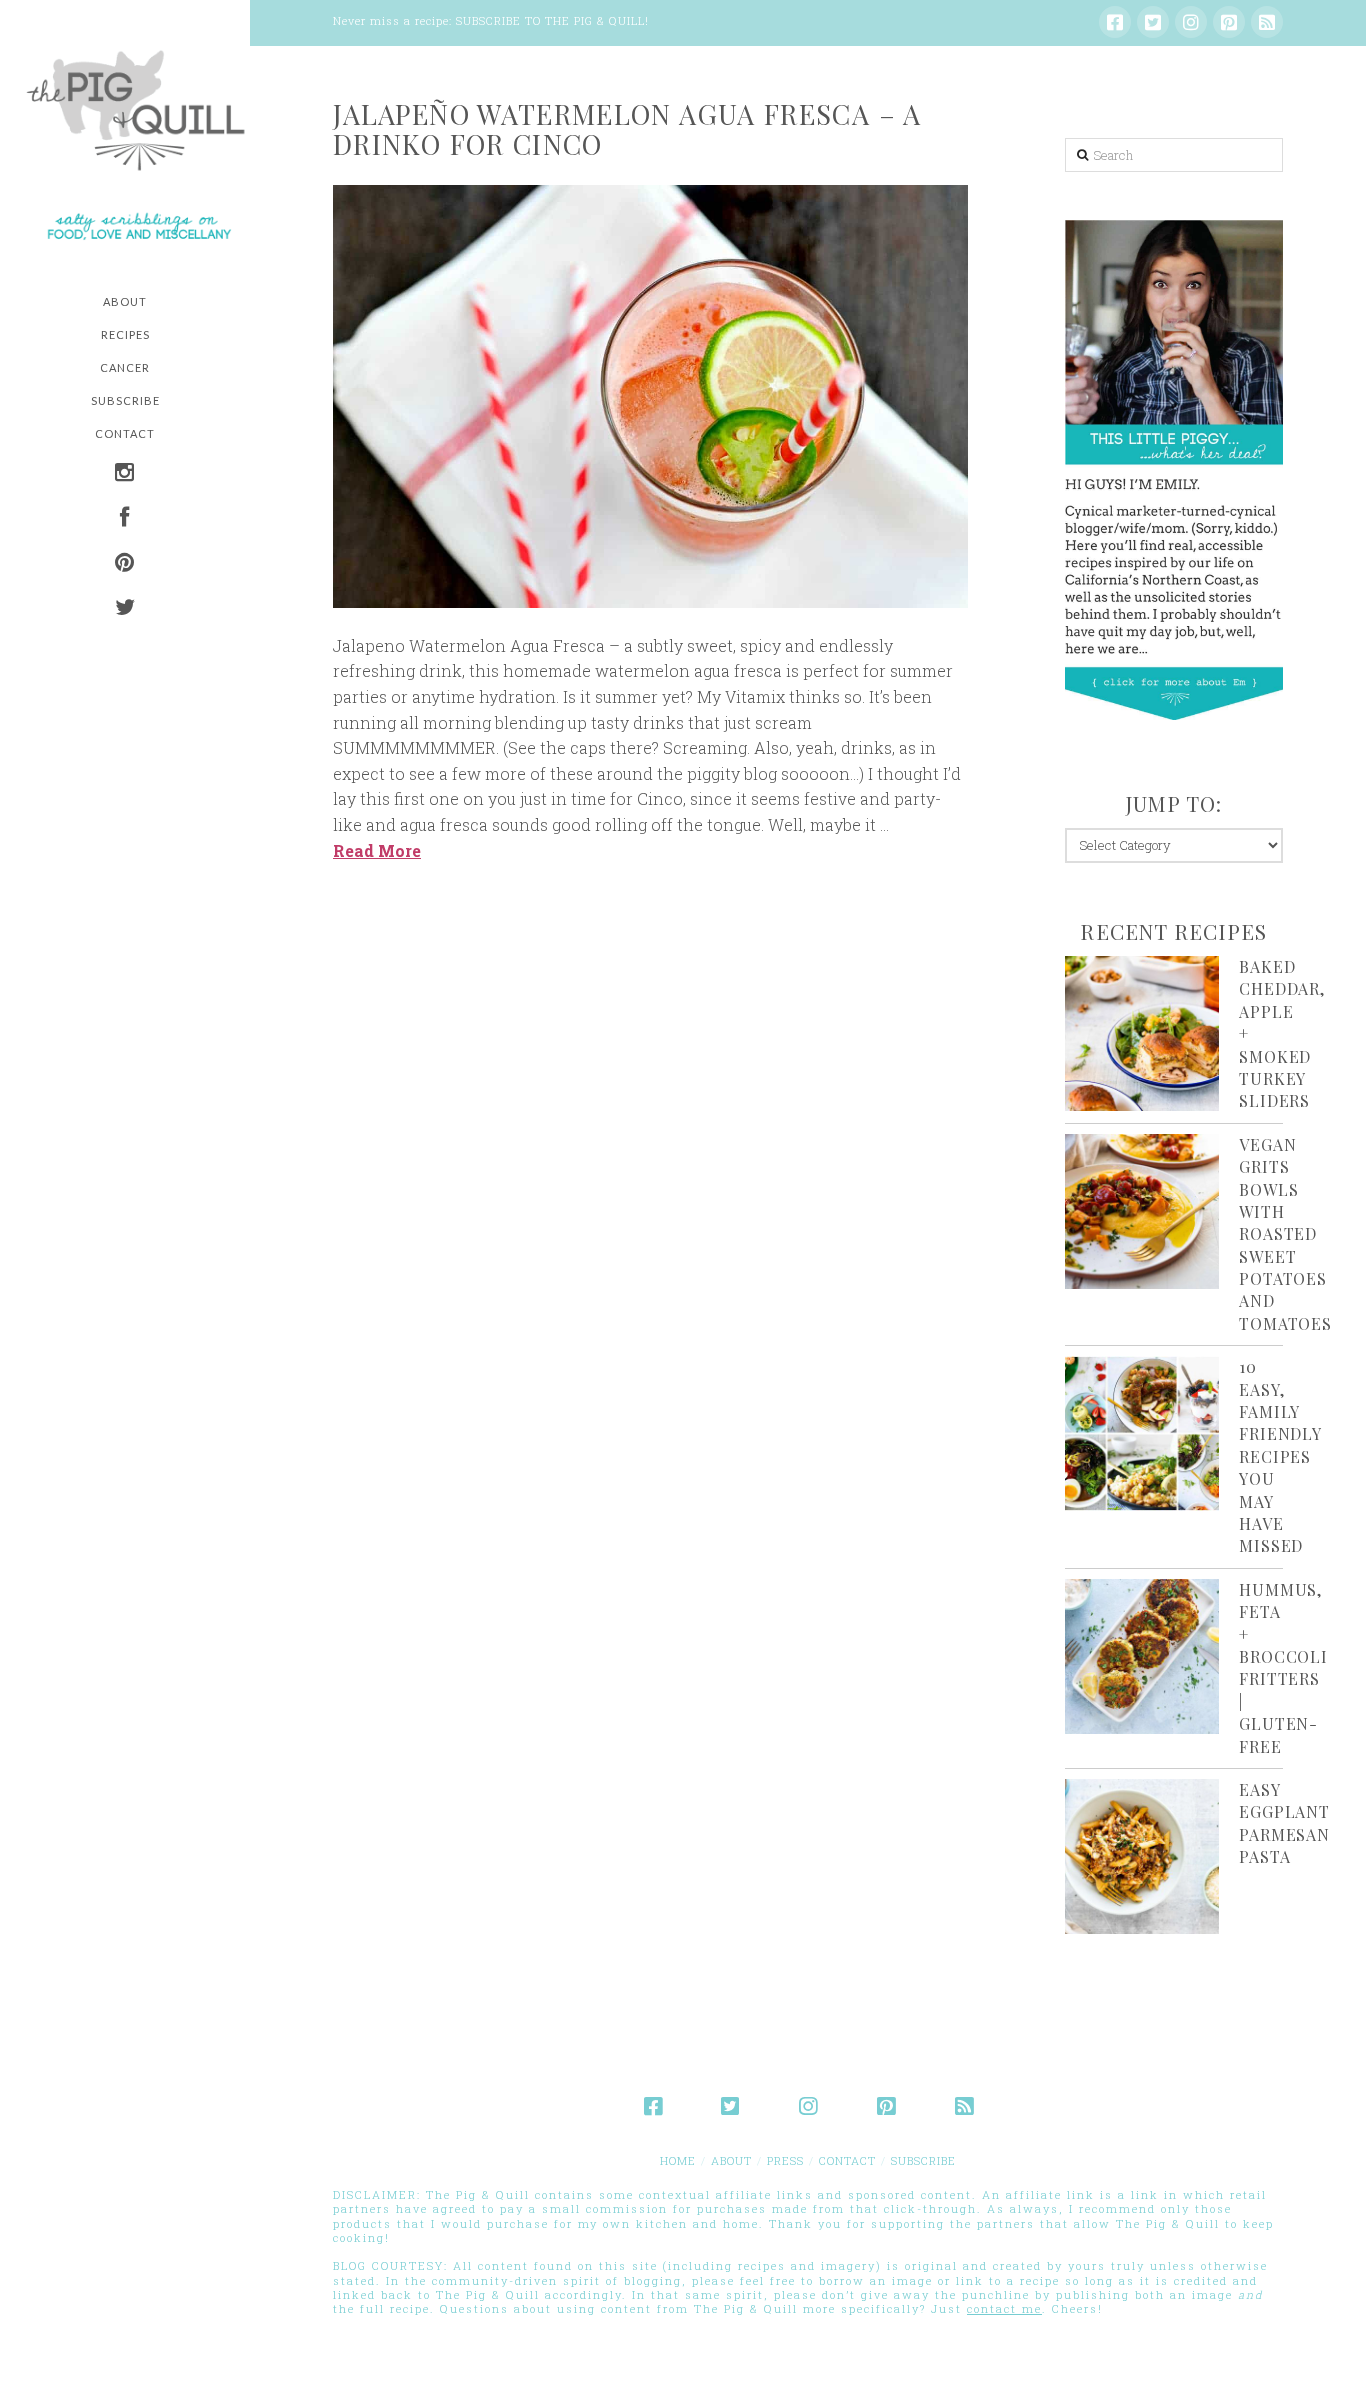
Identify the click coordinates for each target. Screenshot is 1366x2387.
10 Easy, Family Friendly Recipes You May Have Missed (1279, 1456)
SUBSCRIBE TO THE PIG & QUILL (550, 20)
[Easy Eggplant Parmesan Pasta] (1142, 1856)
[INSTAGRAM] (125, 474)
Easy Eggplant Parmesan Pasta (1284, 1823)
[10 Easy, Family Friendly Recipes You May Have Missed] (1142, 1433)
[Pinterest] (1229, 22)
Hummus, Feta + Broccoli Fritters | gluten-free (1283, 1668)
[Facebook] (1115, 22)
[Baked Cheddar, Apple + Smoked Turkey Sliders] (1142, 1033)
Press (785, 2160)
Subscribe (923, 2160)
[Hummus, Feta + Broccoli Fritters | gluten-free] (1142, 1656)
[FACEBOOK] (125, 519)
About (731, 2160)
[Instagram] (1191, 22)
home (678, 2160)
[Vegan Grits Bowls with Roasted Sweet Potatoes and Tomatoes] (1142, 1211)
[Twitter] (1153, 22)
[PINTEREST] (125, 564)
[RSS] (1267, 22)
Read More (377, 850)
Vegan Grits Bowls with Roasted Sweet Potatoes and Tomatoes (1285, 1234)
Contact (847, 2160)
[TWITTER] (125, 609)
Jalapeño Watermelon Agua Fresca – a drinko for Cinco (627, 129)
